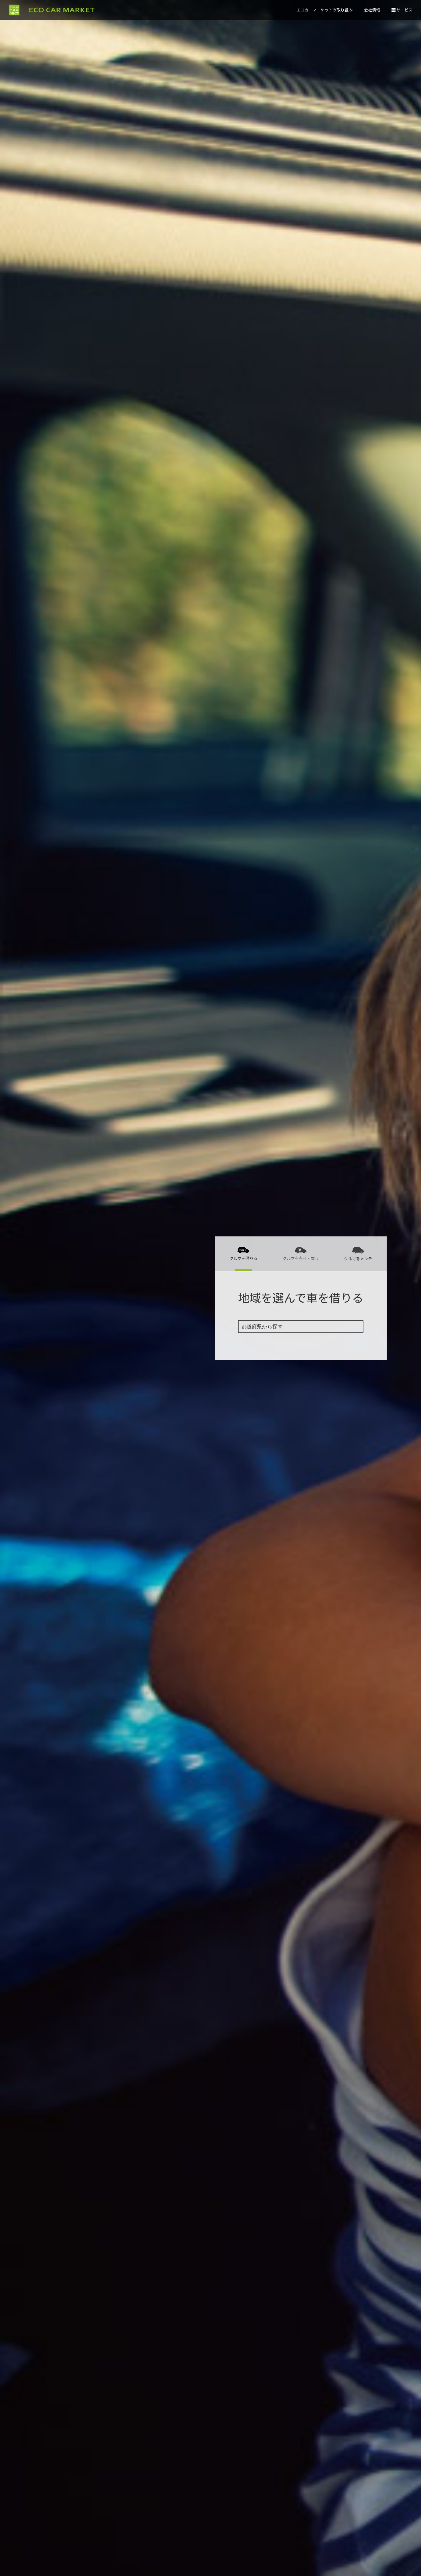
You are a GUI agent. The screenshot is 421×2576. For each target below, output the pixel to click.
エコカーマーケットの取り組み (324, 10)
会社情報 (372, 10)
